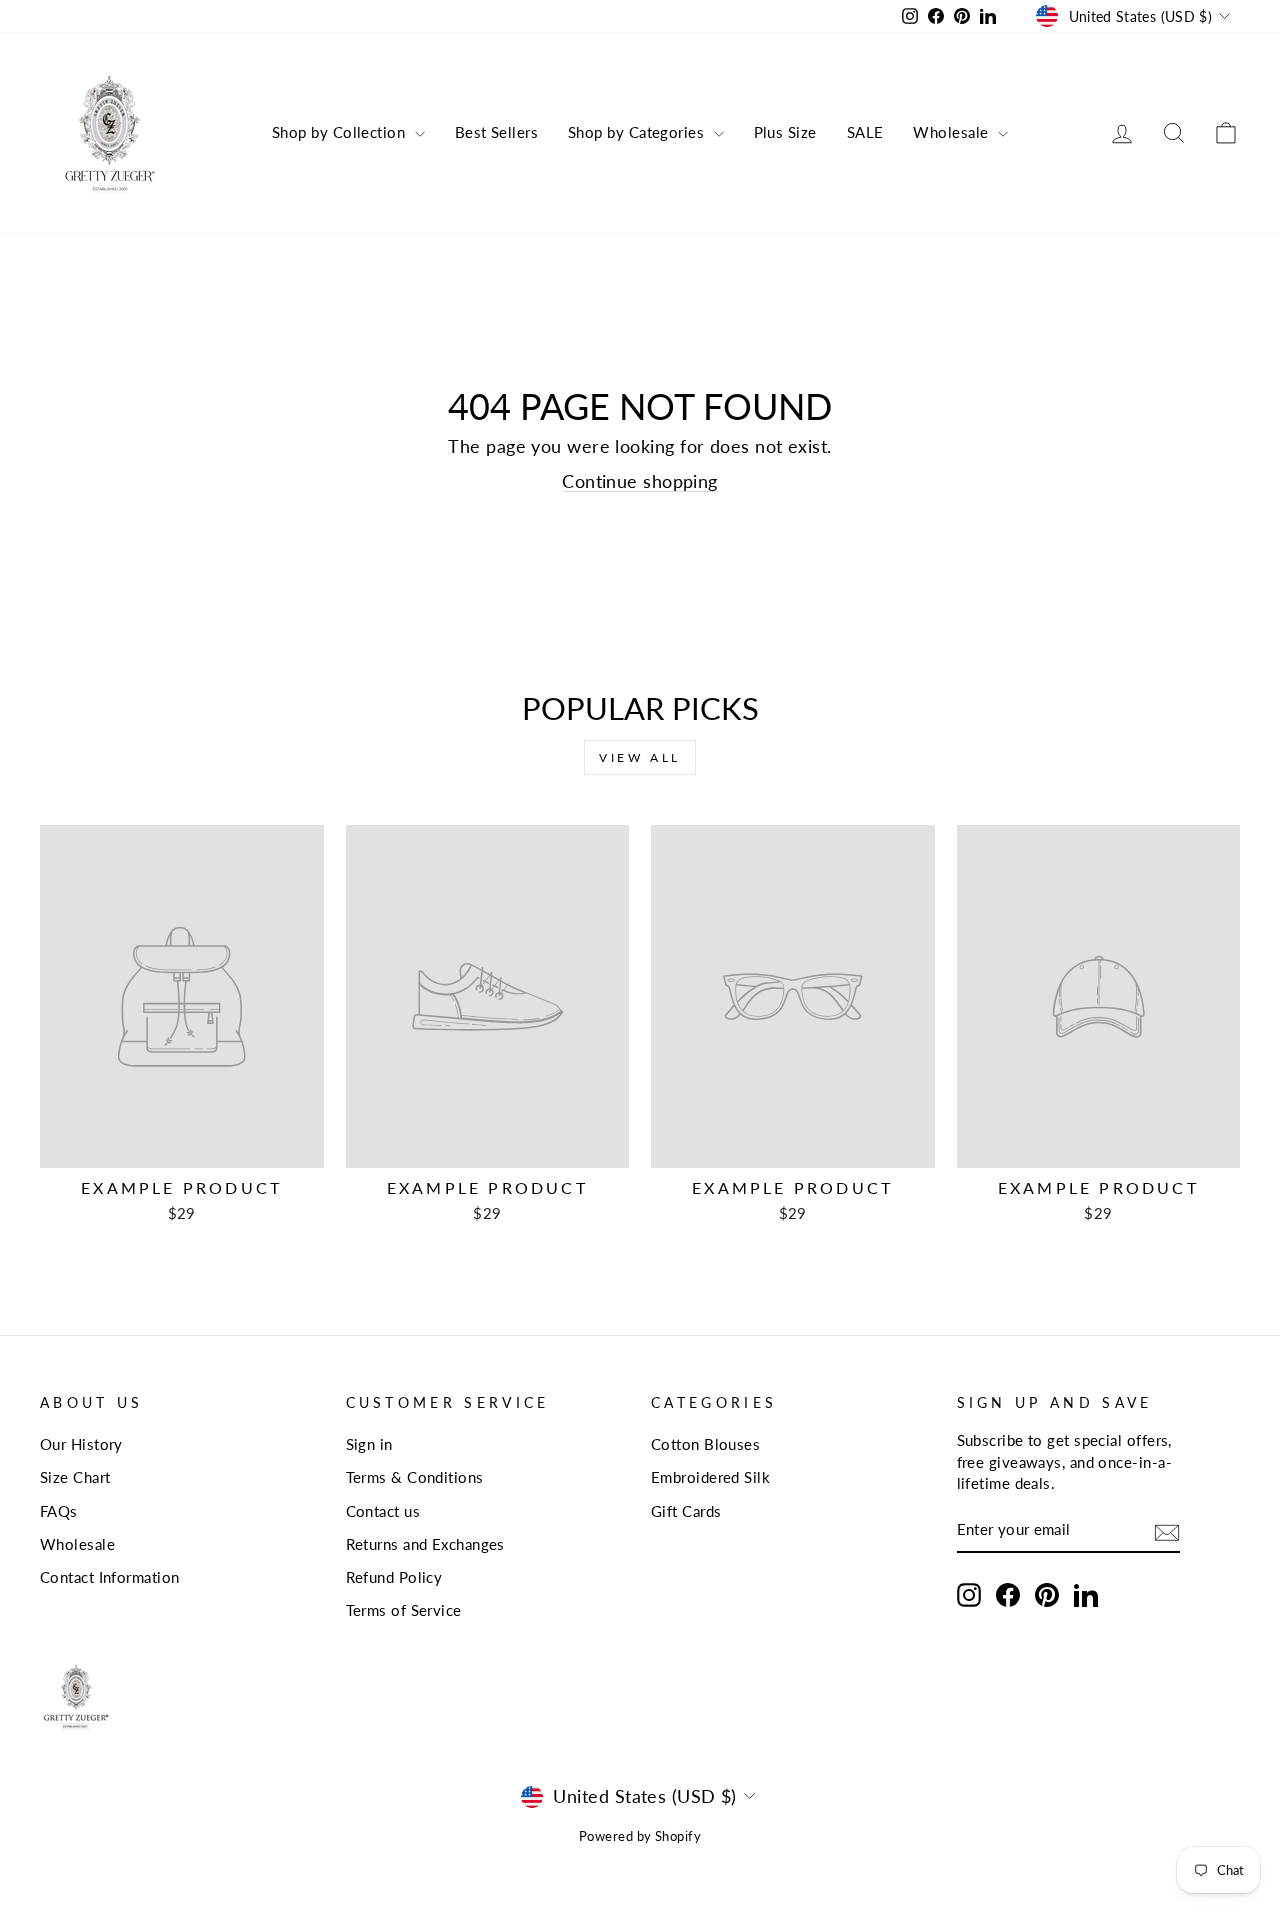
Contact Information (110, 1577)
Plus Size (785, 132)
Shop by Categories (638, 132)
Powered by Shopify (640, 1836)
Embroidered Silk (710, 1477)
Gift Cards (686, 1511)
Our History (81, 1444)
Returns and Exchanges (425, 1544)
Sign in (369, 1444)
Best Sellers (496, 132)
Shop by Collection (341, 132)
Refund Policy (394, 1577)
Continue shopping (640, 481)
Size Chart (75, 1477)
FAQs (59, 1511)
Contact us (383, 1511)
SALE (865, 132)
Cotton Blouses (705, 1444)
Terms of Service (404, 1610)
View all (640, 757)
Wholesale (953, 132)
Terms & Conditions (415, 1477)
